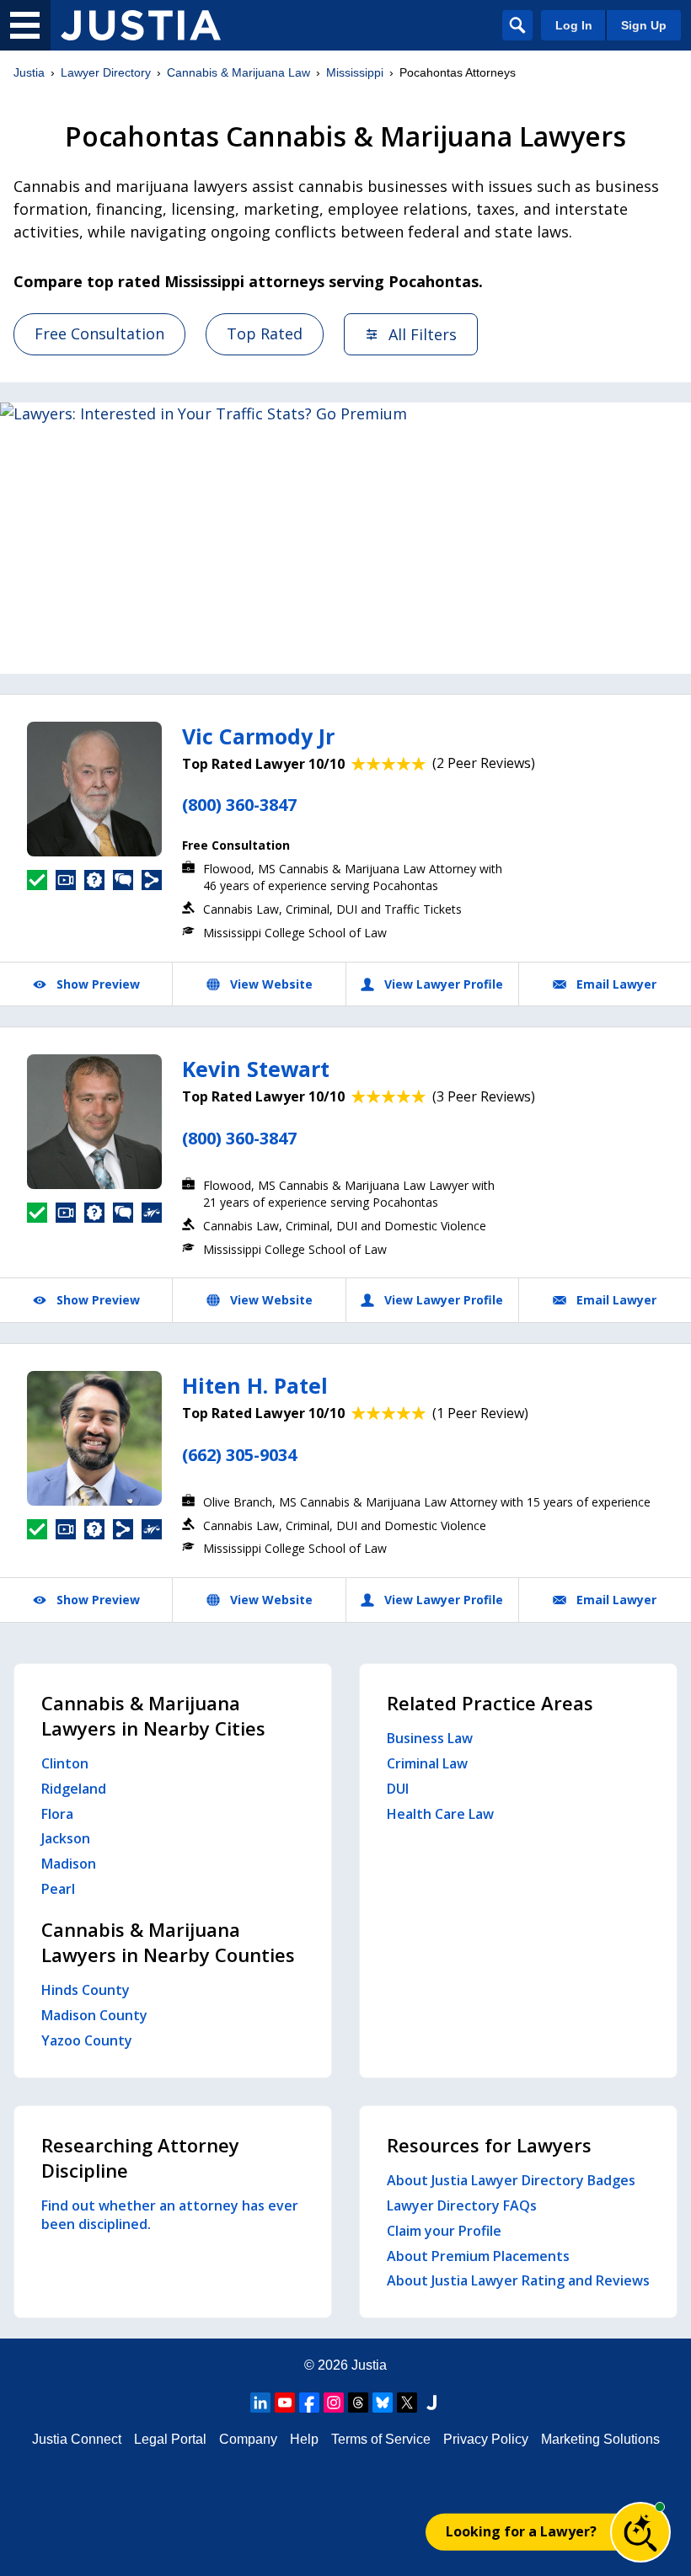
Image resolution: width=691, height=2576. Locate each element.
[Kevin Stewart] (94, 1122)
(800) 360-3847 (239, 805)
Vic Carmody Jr (258, 736)
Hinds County (86, 1990)
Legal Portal (170, 2439)
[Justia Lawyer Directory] (141, 25)
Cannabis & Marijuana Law (238, 72)
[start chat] (640, 2532)
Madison (69, 1864)
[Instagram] (334, 2403)
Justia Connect (77, 2439)
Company (248, 2439)
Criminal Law (427, 1763)
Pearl (58, 1889)
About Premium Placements (478, 2256)
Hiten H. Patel (255, 1385)
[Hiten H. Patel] (94, 1438)
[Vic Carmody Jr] (94, 789)
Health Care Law (440, 1814)
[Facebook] (309, 2403)
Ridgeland (74, 1789)
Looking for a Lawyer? (521, 2531)
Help (304, 2439)
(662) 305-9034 (239, 1455)
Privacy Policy (486, 2439)
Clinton (65, 1763)
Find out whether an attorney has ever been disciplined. (170, 2215)
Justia (29, 72)
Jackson (66, 1838)
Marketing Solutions (600, 2439)
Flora (57, 1814)
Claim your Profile (444, 2231)
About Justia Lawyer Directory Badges (511, 2180)
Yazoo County (87, 2040)
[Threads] (358, 2403)
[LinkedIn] (260, 2403)
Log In (574, 25)
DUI (398, 1789)
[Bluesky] (383, 2403)
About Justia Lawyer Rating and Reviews (518, 2280)
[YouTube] (285, 2403)
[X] (407, 2403)
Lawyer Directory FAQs (462, 2205)
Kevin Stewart (256, 1069)
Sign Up (644, 25)
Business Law (430, 1738)
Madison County (94, 2015)
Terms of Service (381, 2439)
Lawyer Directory (106, 72)
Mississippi (355, 72)
